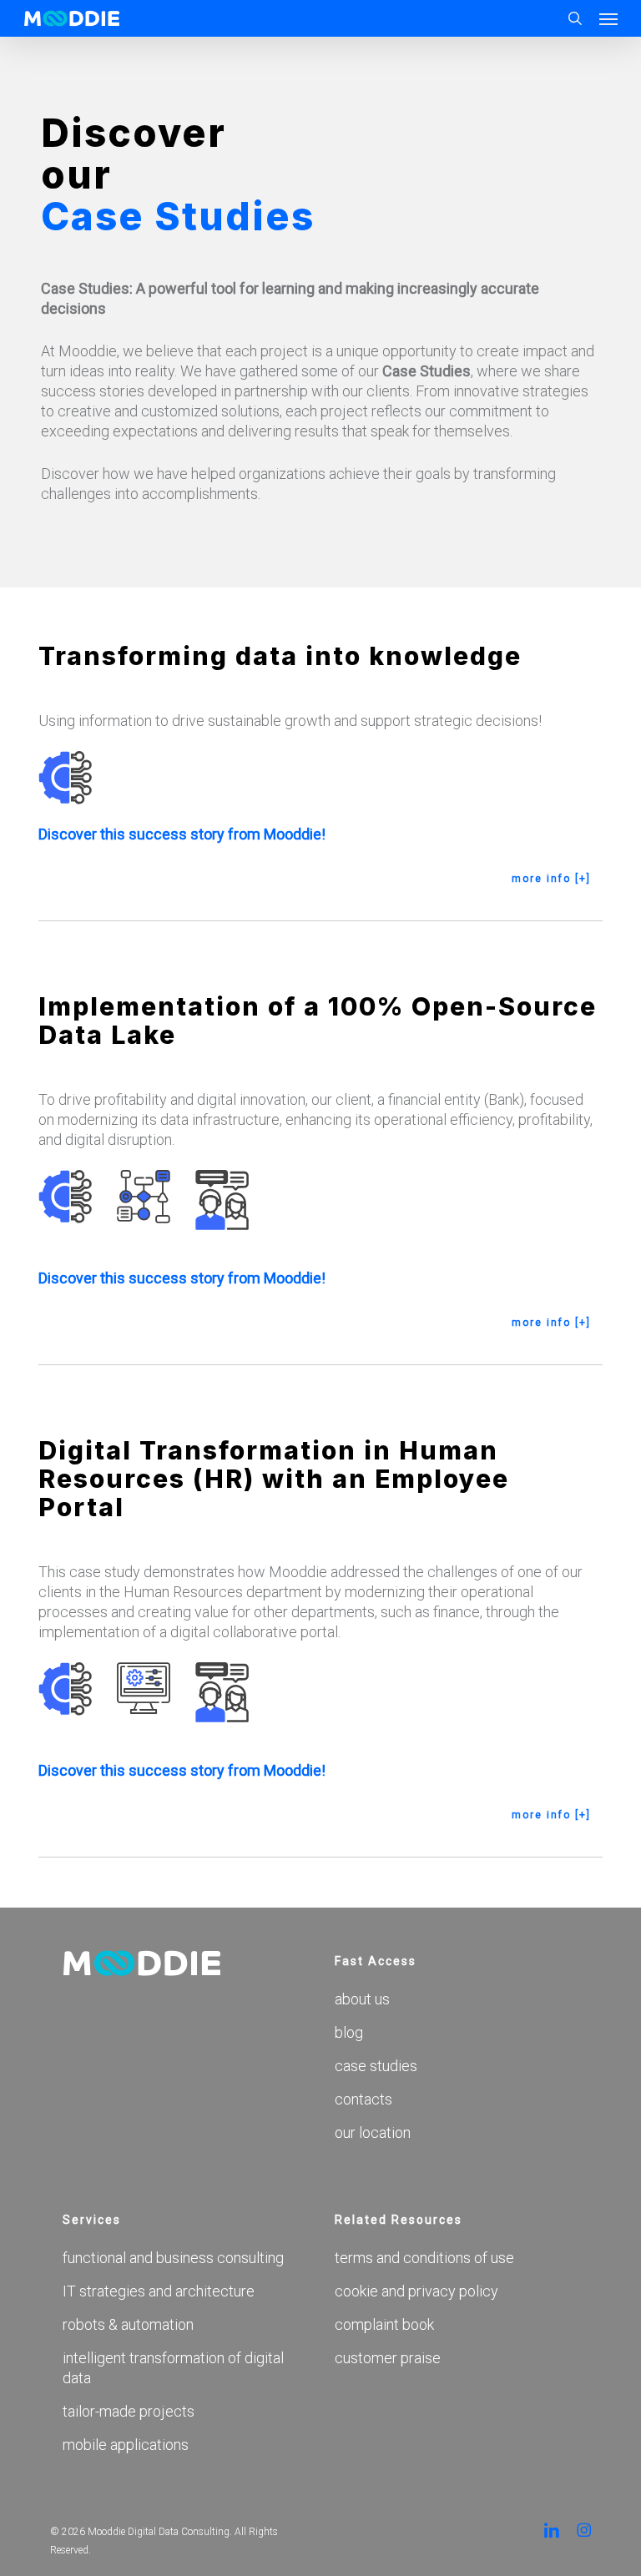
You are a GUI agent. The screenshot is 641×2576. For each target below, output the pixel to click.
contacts (363, 2099)
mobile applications (126, 2445)
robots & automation (128, 2324)
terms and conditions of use (424, 2258)
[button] (608, 18)
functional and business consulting (173, 2258)
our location (373, 2132)
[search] (575, 18)
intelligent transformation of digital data (173, 2368)
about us (362, 1999)
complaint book (384, 2324)
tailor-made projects (129, 2411)
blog (349, 2032)
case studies (376, 2066)
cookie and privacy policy (416, 2291)
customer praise (388, 2358)
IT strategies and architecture (159, 2291)
